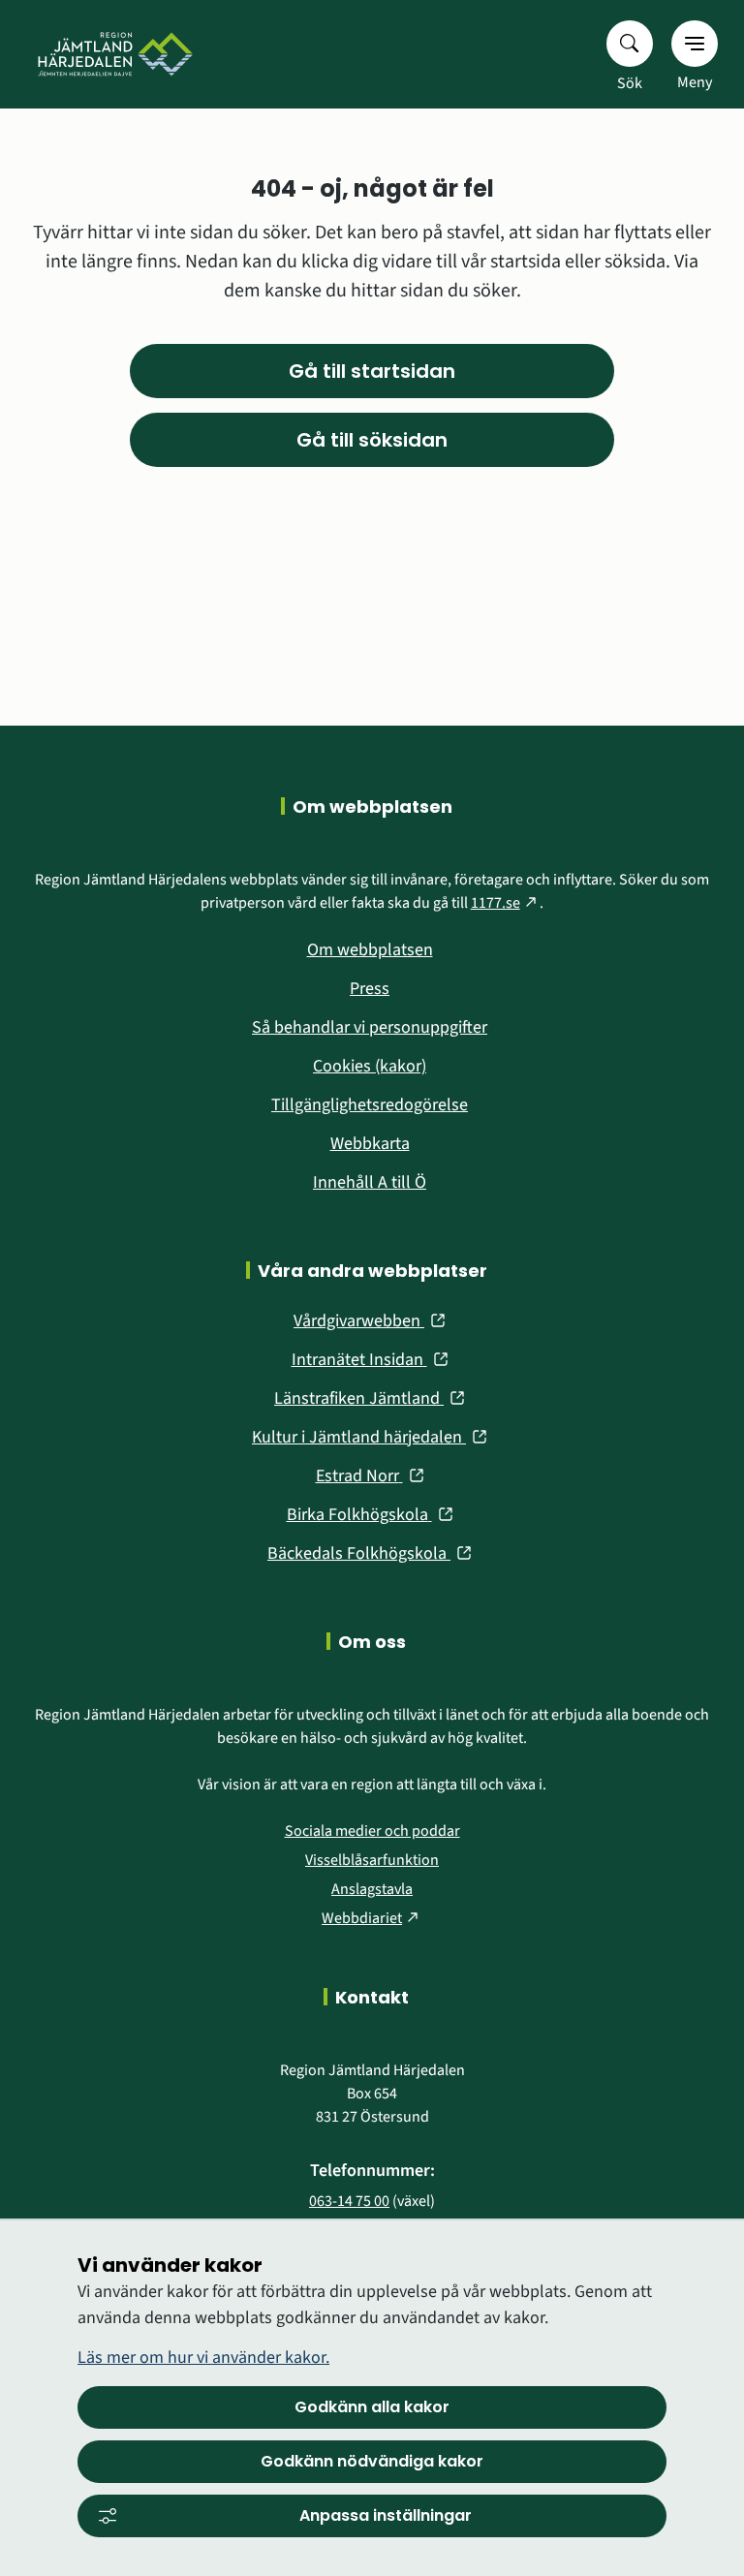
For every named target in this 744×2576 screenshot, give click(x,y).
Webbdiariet (372, 1918)
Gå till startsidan (372, 371)
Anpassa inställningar (386, 2515)
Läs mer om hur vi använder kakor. (203, 2358)
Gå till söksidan (372, 440)
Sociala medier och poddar (372, 1831)
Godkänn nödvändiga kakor (372, 2461)
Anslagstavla (372, 1889)
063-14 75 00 (349, 2201)
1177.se (506, 903)
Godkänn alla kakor (372, 2407)
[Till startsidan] (111, 54)
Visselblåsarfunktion (372, 1860)
